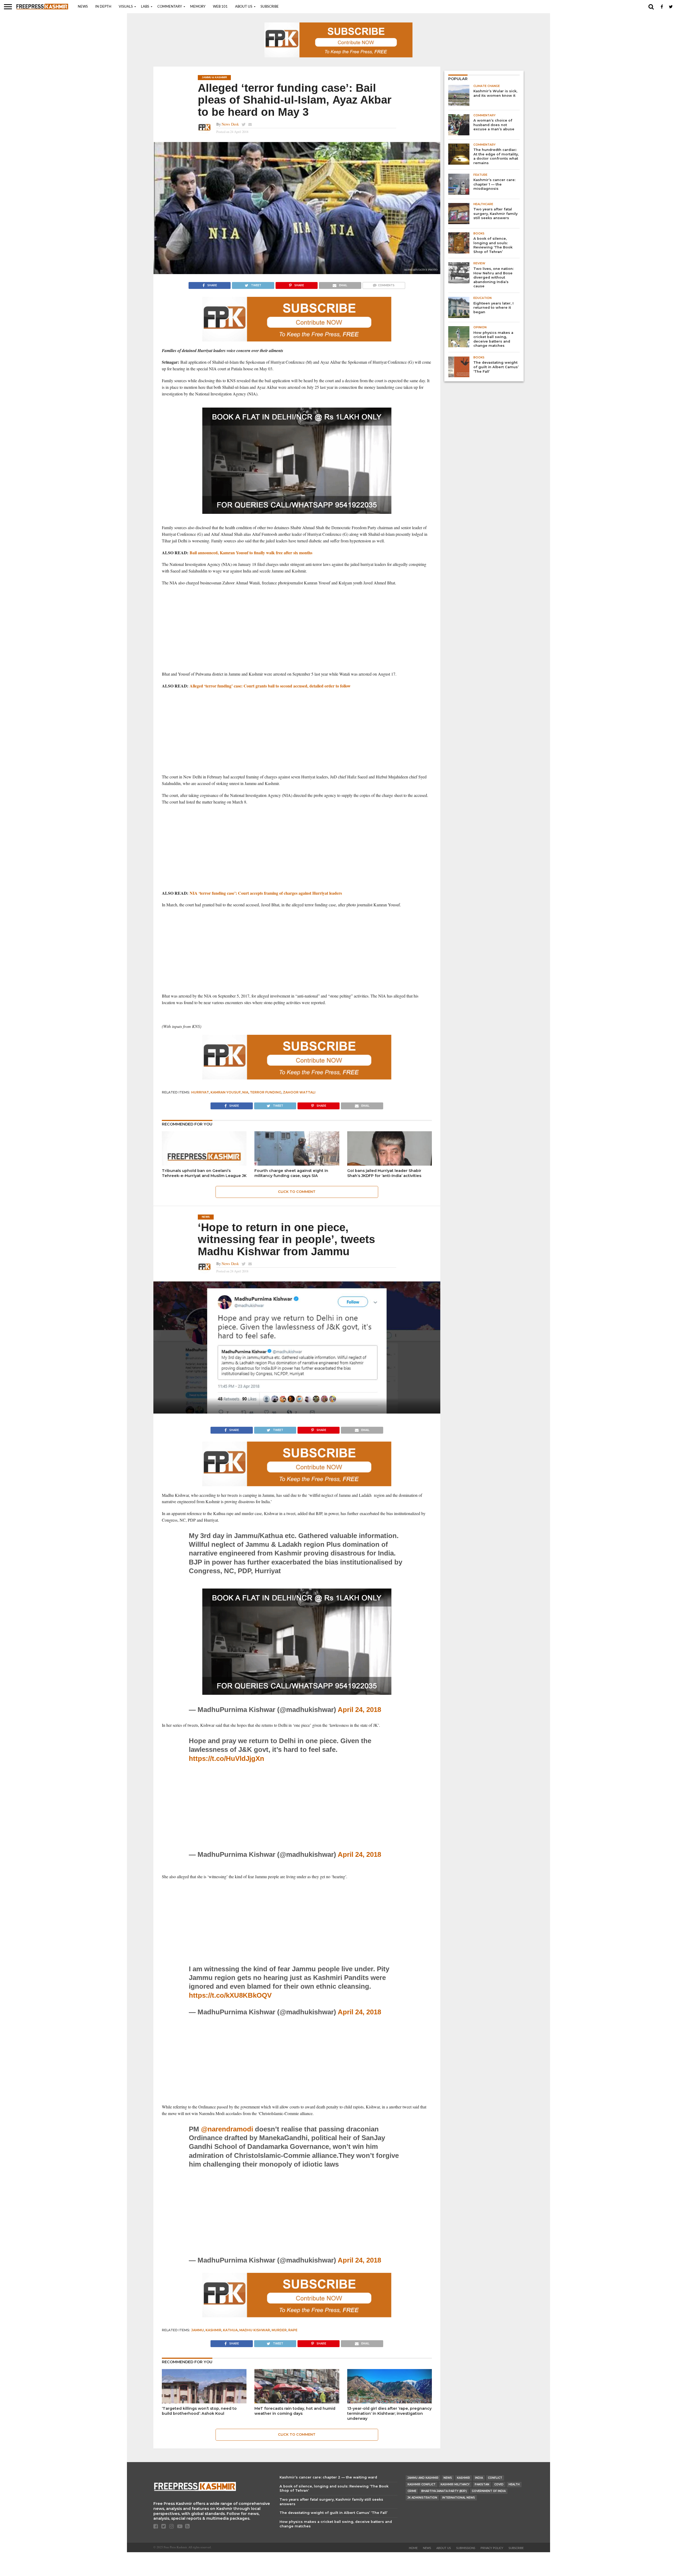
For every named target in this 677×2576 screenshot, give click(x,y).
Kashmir (213, 2330)
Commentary (170, 7)
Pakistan (482, 2484)
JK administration (422, 2498)
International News (459, 2498)
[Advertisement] (297, 629)
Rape (293, 2330)
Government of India (489, 2491)
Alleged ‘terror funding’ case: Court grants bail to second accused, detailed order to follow (270, 686)
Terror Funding (266, 1092)
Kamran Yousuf (226, 1092)
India (479, 2478)
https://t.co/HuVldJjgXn (227, 1758)
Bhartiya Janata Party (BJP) (444, 2491)
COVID (499, 2484)
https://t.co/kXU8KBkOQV (230, 1995)
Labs (145, 7)
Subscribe (270, 7)
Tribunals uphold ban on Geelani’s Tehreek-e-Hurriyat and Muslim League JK (204, 1173)
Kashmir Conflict (422, 2484)
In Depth (103, 7)
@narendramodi (227, 2129)
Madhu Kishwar (255, 2330)
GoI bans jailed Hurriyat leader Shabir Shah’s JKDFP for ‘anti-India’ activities (384, 1173)
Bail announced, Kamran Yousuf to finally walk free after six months (251, 553)
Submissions (466, 2548)
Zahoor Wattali (299, 1092)
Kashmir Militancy (455, 2484)
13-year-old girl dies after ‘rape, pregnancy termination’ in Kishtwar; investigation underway (389, 2413)
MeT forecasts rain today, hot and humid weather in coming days (295, 2411)
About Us (244, 7)
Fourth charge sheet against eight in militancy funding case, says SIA (291, 1173)
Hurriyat (200, 1092)
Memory (198, 7)
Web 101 (220, 7)
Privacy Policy (492, 2548)
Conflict (495, 2478)
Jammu (198, 2330)
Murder (279, 2330)
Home (413, 2548)
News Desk (230, 124)
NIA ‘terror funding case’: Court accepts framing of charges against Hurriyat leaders (266, 893)
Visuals (126, 7)
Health (514, 2484)
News (83, 7)
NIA (245, 1092)
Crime (412, 2491)
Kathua (230, 2330)
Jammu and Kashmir (423, 2478)
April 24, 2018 (359, 1710)
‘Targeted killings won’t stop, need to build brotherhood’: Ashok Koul (199, 2411)
